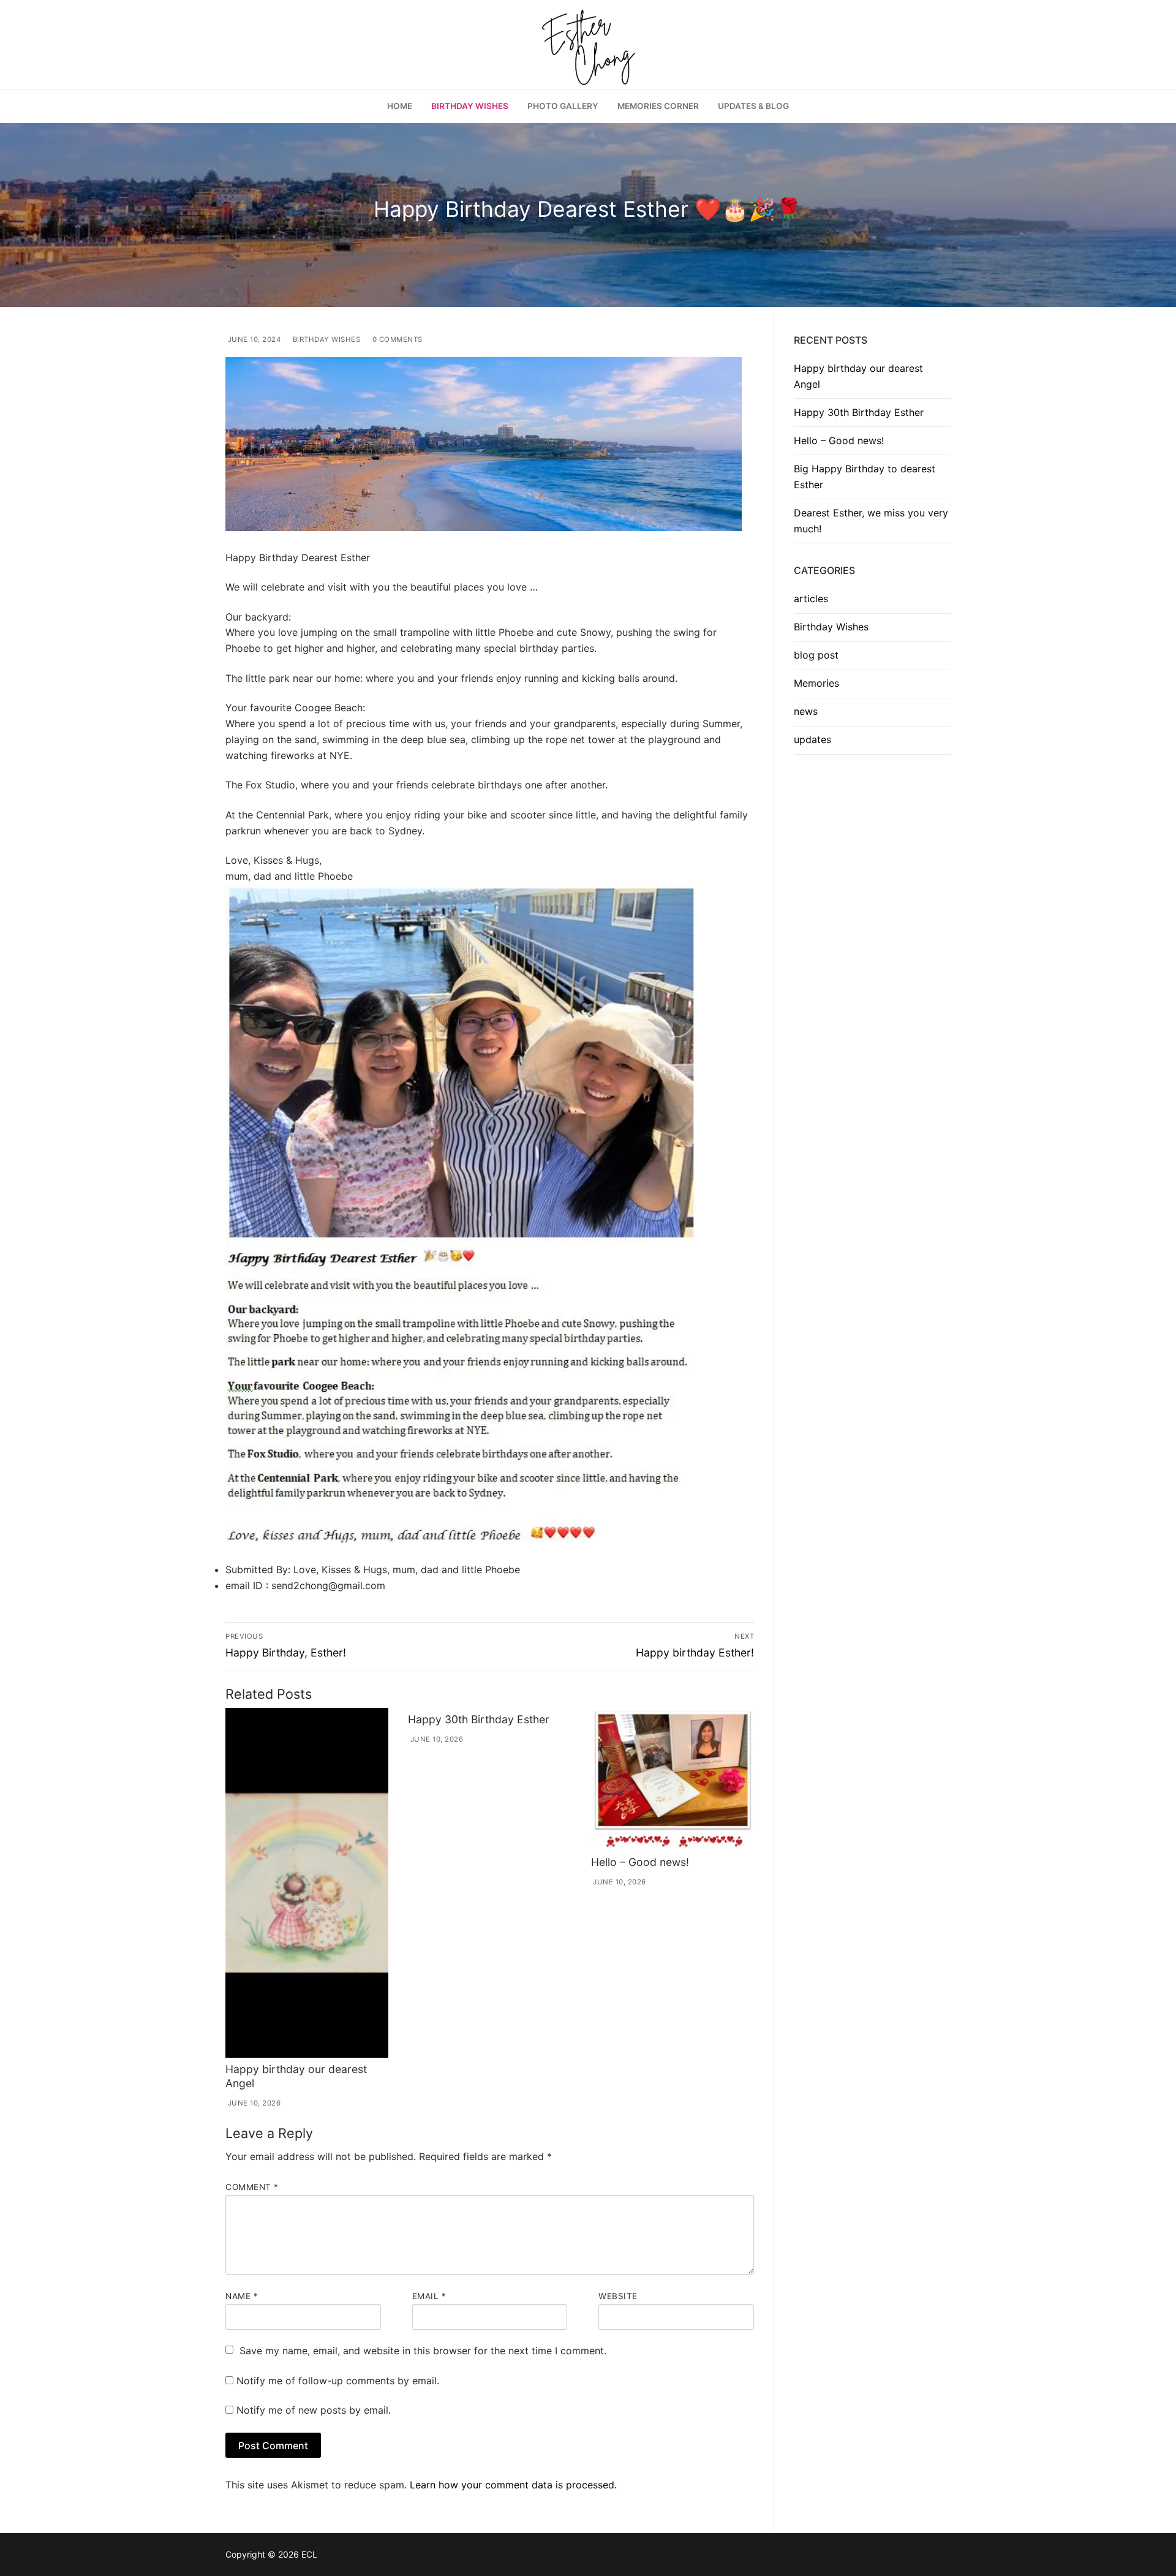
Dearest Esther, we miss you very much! (871, 521)
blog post (816, 655)
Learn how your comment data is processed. (513, 2485)
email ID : (247, 1585)
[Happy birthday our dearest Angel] (307, 1883)
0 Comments (396, 339)
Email (429, 2296)
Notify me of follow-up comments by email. (338, 2381)
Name (242, 2296)
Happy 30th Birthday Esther (479, 1719)
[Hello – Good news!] (673, 1779)
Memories (816, 683)
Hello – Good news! (640, 1862)
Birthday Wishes (325, 339)
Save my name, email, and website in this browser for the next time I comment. (423, 2351)
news (806, 711)
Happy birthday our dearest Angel (858, 376)
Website (618, 2296)
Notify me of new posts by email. (314, 2410)
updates (812, 739)
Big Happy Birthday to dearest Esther (865, 477)
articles (811, 599)
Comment (252, 2187)
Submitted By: (258, 1569)
